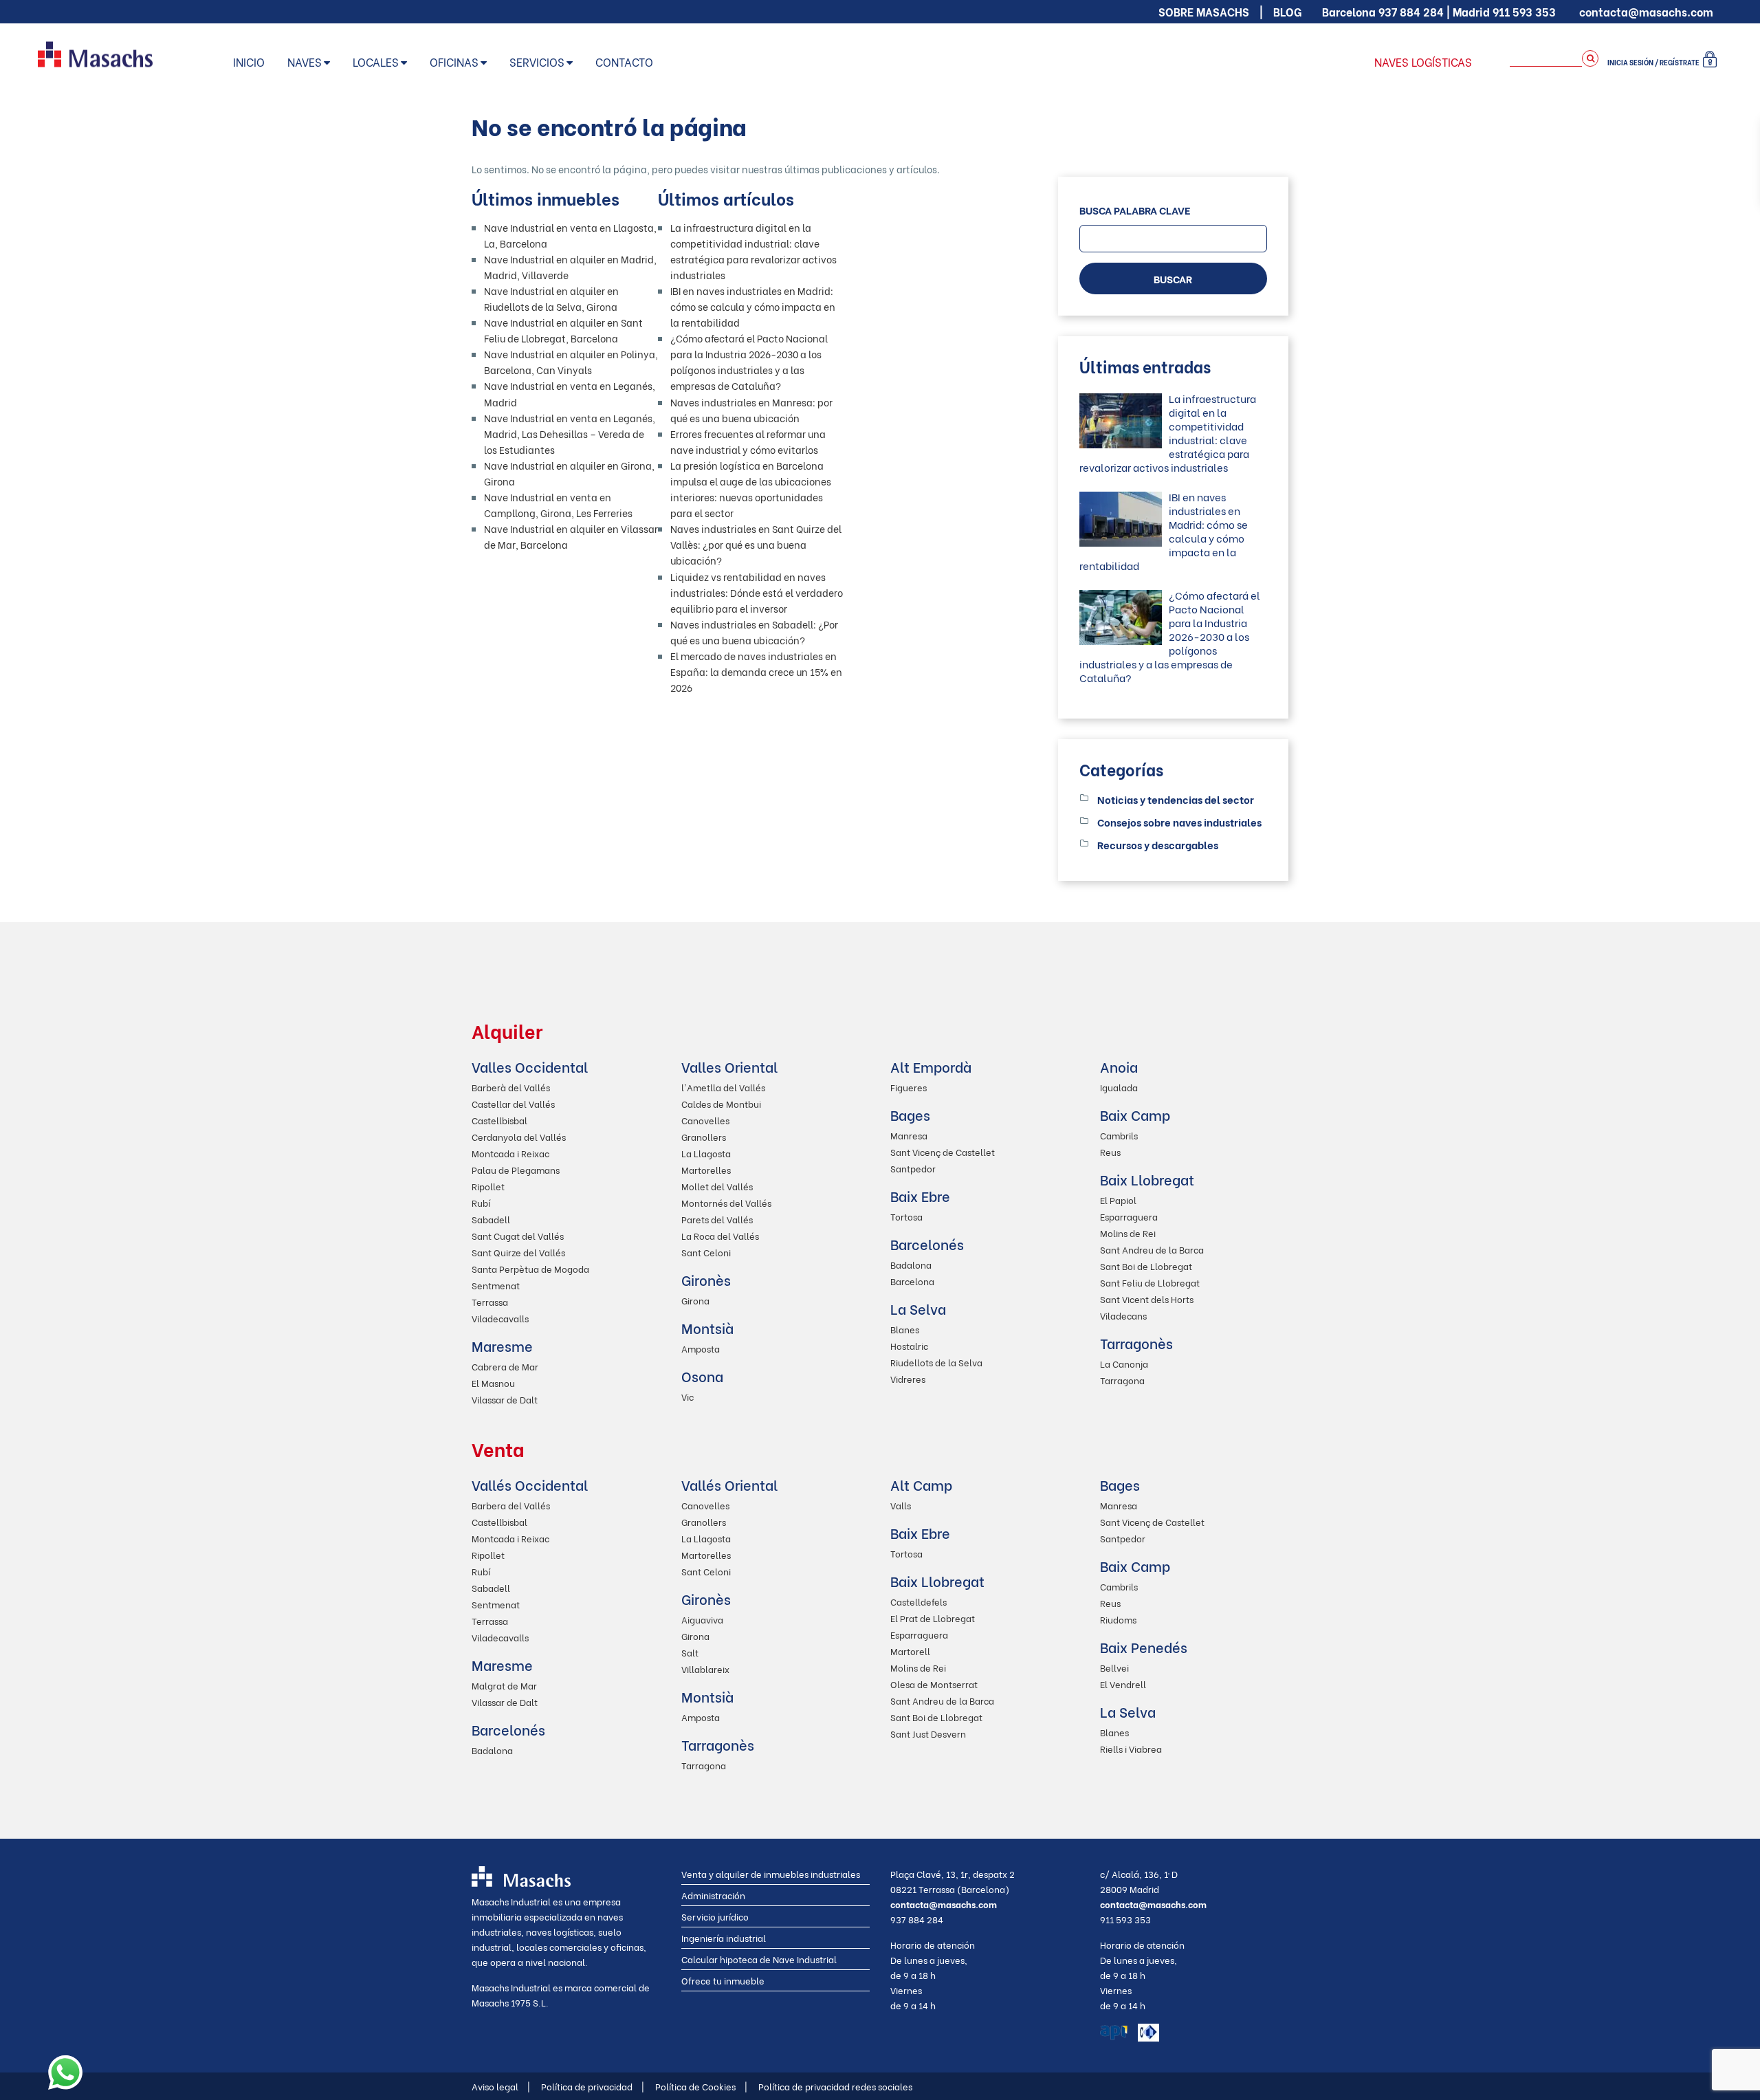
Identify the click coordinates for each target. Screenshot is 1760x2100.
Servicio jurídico (715, 1916)
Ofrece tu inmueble (723, 1980)
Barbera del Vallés (511, 1505)
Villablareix (705, 1669)
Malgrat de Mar (504, 1685)
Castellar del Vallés (513, 1103)
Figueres (909, 1087)
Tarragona (1122, 1380)
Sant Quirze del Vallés (518, 1252)
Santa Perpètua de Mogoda (530, 1268)
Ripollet (488, 1186)
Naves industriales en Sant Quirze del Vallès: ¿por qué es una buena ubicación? (756, 544)
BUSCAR (1173, 278)
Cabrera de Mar (505, 1366)
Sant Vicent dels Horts (1147, 1299)
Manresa (909, 1135)
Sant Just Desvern (928, 1733)
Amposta (701, 1348)
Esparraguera (1129, 1216)
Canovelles (705, 1120)
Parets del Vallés (717, 1219)
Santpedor (913, 1168)
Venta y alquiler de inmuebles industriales (771, 1873)
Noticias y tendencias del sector (1176, 799)
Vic (687, 1396)
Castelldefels (918, 1601)
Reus (1110, 1151)
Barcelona (912, 1281)
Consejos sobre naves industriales (1179, 822)
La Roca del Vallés (720, 1235)
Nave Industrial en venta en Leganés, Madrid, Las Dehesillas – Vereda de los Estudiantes (570, 434)
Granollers (704, 1136)
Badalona (911, 1264)
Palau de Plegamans (516, 1169)
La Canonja (1124, 1363)
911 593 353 (1524, 11)
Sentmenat (496, 1285)
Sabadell (491, 1219)
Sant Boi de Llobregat (1146, 1266)
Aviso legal (501, 2086)
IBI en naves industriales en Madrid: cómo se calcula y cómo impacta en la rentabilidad (753, 306)
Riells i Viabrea (1131, 1748)
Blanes (905, 1329)
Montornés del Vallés (726, 1202)
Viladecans (1123, 1315)
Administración (713, 1895)
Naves (305, 62)
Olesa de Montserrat (934, 1684)
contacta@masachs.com (1646, 11)
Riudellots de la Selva (936, 1362)
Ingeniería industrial (724, 1937)
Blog (1287, 11)
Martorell (910, 1651)
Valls (901, 1505)
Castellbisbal (499, 1120)
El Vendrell (1123, 1684)
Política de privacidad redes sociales (835, 2086)
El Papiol (1118, 1200)
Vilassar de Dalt (505, 1399)
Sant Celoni (706, 1252)
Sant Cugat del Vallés (518, 1235)
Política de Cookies (701, 2086)
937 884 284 (1411, 11)
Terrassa (490, 1301)
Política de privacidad (593, 2086)
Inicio (249, 62)
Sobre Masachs (1204, 11)
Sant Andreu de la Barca (1152, 1249)
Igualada (1119, 1087)
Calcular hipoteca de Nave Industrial (759, 1959)
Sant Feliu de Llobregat (1150, 1282)
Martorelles (706, 1169)
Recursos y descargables (1158, 844)
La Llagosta (706, 1153)
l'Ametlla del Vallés (723, 1087)
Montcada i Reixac (510, 1153)
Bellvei (1114, 1667)
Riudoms (1118, 1619)
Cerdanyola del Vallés (519, 1136)
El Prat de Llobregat (933, 1618)
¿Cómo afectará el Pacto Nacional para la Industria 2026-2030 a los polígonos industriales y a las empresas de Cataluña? (1170, 636)
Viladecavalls (500, 1318)
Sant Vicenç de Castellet (943, 1151)
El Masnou (493, 1382)
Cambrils (1119, 1135)
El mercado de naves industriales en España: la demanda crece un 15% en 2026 (756, 671)
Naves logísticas (1423, 62)
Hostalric (909, 1345)
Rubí (481, 1202)
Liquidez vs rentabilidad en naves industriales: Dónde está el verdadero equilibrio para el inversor (757, 592)
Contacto (624, 62)
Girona (695, 1300)
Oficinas (454, 62)
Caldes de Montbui (721, 1103)
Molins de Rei (1128, 1233)
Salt (690, 1652)
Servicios (537, 62)
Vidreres (908, 1378)
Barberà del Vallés (511, 1087)
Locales (376, 62)
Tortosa (906, 1216)
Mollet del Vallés (717, 1186)
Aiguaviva (702, 1619)
